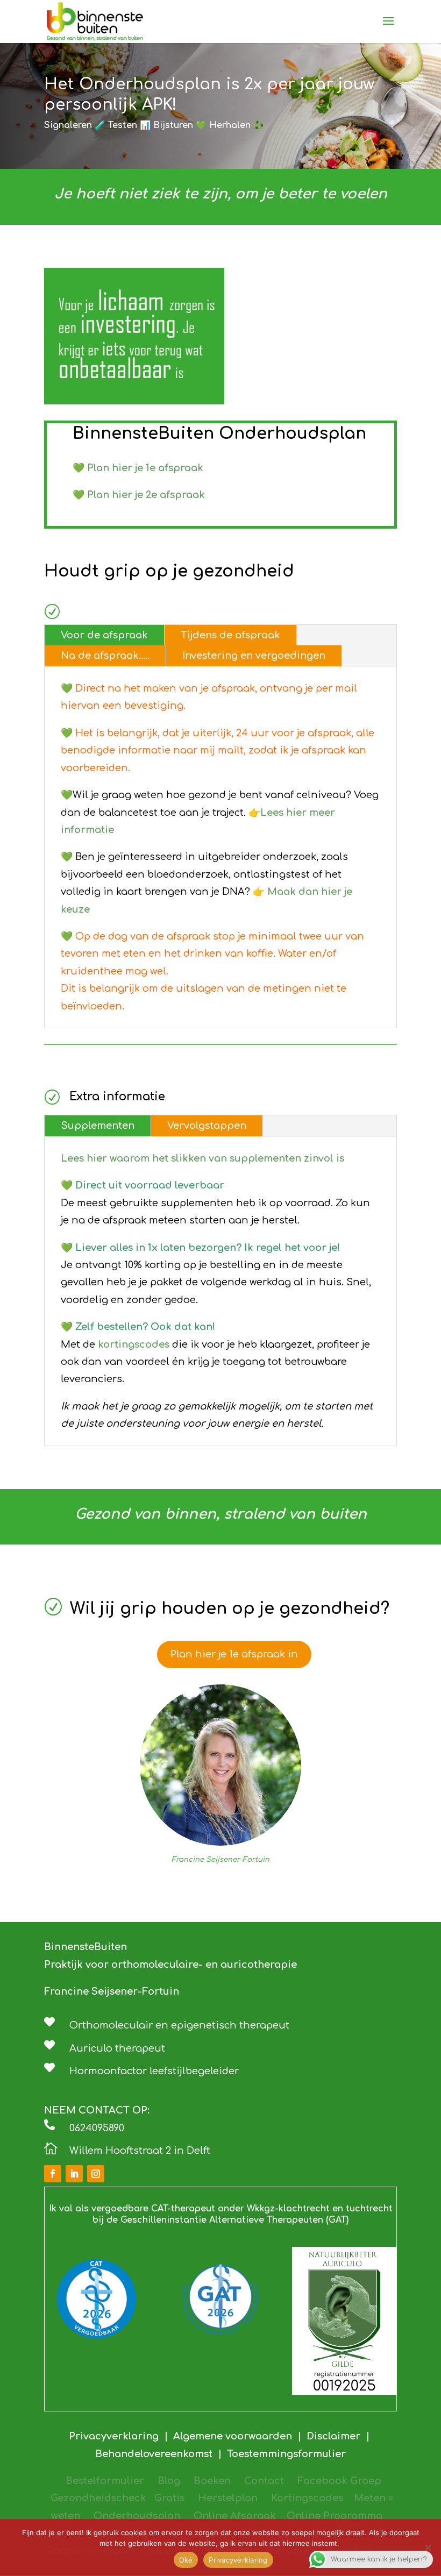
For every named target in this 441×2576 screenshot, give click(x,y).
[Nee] (428, 2547)
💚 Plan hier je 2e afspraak (139, 495)
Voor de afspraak (104, 635)
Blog (169, 2481)
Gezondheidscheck (98, 2498)
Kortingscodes (307, 2498)
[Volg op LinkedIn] (74, 2174)
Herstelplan (228, 2498)
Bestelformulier (105, 2481)
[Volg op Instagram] (96, 2174)
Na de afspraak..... (105, 656)
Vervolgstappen (207, 1126)
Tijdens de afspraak (230, 635)
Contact (264, 2481)
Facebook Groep (339, 2481)
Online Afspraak (235, 2516)
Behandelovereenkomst (157, 2454)
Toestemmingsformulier (286, 2454)
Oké (186, 2560)
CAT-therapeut (183, 2209)
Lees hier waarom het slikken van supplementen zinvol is (202, 1158)
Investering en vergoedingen (254, 656)
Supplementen (98, 1126)
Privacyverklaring (116, 2436)
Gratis (169, 2498)
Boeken (212, 2481)
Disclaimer (333, 2436)
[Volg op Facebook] (53, 2174)
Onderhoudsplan (137, 2516)
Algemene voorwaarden (233, 2436)
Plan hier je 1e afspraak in (234, 1654)
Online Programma (335, 2516)
